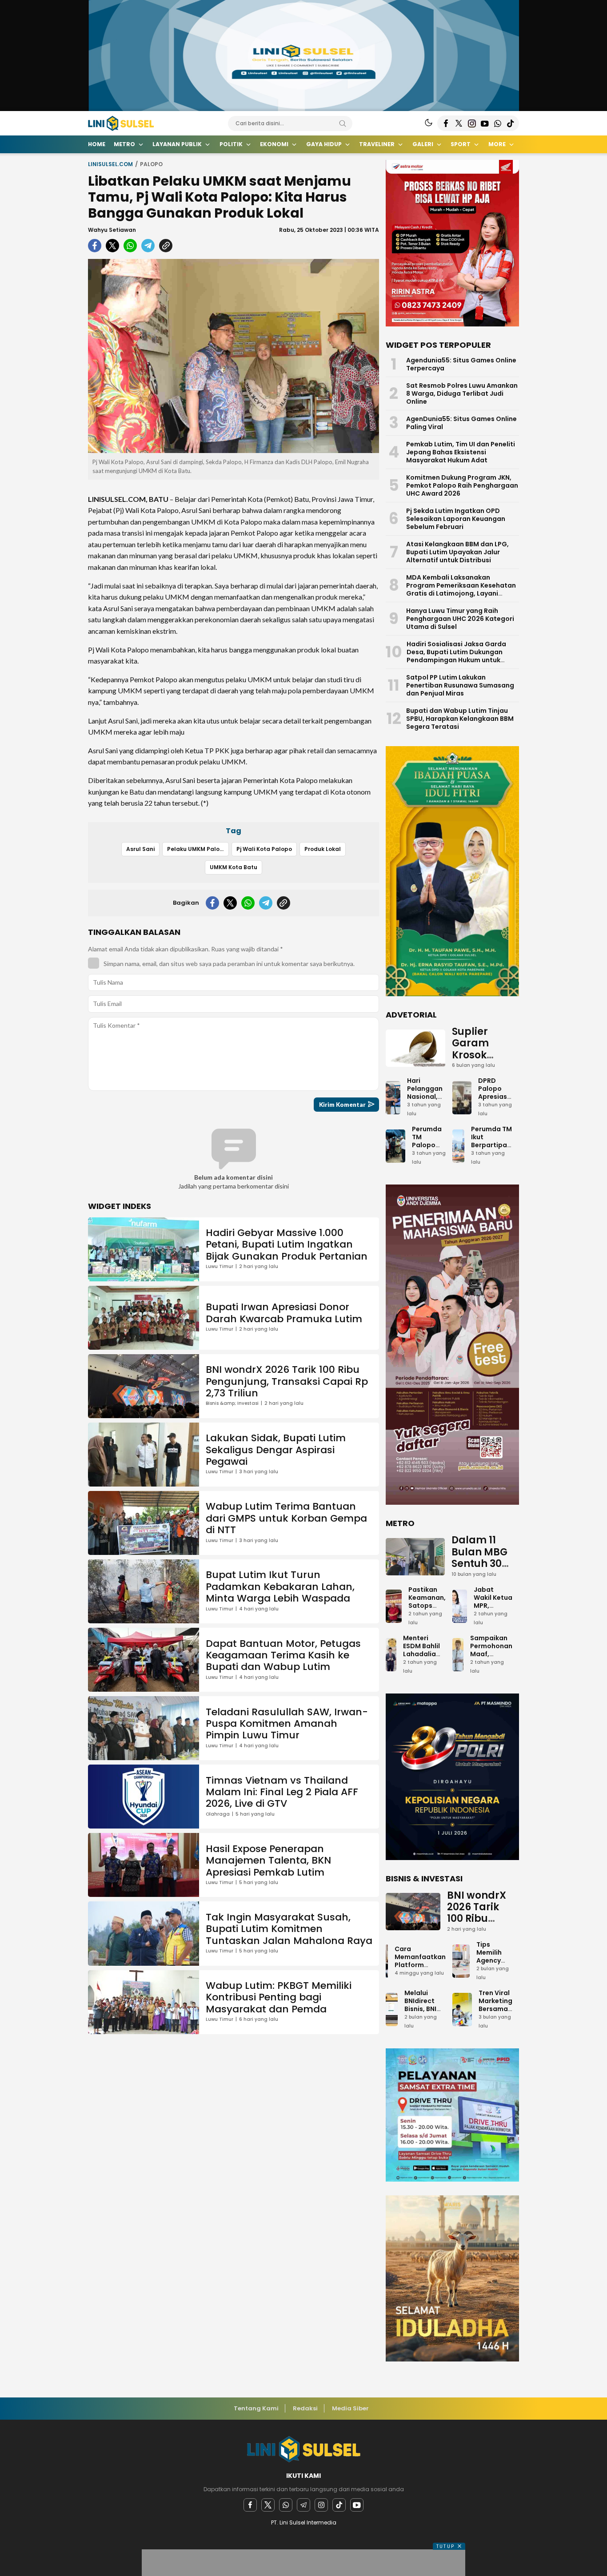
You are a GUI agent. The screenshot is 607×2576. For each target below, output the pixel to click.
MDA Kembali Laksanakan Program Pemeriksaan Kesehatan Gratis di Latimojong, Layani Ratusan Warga (461, 589)
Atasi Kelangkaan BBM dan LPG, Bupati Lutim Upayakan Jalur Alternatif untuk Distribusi (457, 552)
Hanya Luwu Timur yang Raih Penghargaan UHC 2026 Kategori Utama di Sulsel (460, 619)
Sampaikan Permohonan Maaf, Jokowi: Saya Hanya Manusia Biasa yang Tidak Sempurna (491, 1670)
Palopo (151, 164)
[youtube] (357, 2505)
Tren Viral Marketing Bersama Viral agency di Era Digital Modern (495, 2017)
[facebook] (95, 246)
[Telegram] (303, 2505)
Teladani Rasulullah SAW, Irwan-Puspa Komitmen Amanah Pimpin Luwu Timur (287, 1724)
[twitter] (112, 246)
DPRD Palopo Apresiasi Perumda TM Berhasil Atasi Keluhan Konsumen (495, 1113)
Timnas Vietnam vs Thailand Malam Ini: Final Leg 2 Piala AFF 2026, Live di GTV (282, 1792)
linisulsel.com (110, 164)
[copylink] (166, 246)
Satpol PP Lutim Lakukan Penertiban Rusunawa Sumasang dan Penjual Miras (460, 685)
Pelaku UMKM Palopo (197, 849)
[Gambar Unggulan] (234, 356)
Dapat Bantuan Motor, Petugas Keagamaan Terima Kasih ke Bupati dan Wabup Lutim (283, 1655)
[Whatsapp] (286, 2505)
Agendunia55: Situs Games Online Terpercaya (461, 364)
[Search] (343, 123)
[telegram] (148, 246)
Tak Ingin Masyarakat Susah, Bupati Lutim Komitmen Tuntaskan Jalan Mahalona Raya (289, 1929)
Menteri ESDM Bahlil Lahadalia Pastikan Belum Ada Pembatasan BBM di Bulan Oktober (424, 1666)
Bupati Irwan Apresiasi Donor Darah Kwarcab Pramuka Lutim (284, 1313)
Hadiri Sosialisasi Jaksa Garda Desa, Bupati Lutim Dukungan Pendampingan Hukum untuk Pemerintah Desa (456, 656)
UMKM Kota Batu (234, 867)
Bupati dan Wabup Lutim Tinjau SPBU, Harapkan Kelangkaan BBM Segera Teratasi (460, 719)
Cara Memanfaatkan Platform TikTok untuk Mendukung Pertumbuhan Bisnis (420, 1973)
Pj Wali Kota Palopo (264, 849)
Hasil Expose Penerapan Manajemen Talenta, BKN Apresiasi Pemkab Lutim (268, 1860)
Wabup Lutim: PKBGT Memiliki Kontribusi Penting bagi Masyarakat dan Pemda (279, 1997)
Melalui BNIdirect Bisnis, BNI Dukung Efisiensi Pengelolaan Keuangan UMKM (425, 2021)
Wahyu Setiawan (112, 230)
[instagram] (321, 2505)
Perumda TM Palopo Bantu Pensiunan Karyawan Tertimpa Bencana (429, 1157)
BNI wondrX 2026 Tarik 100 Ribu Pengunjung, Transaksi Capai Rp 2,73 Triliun (287, 1381)
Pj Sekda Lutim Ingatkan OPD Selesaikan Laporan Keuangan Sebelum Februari (456, 519)
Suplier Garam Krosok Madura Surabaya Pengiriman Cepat (482, 1067)
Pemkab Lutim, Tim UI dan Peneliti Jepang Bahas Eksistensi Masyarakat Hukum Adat (461, 452)
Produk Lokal (323, 849)
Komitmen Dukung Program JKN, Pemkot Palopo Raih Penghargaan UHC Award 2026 (462, 485)
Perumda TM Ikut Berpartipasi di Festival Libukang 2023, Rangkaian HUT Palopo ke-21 (492, 1161)
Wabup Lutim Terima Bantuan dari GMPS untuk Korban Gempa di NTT (286, 1518)
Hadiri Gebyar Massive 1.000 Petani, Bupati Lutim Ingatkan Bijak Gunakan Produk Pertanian (287, 1244)
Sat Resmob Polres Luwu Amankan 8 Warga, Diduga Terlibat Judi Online (462, 394)
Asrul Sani (140, 849)
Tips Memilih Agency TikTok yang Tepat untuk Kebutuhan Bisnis (494, 1976)
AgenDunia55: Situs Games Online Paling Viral (461, 423)
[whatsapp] (130, 246)
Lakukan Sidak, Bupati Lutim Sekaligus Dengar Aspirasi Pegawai (276, 1450)
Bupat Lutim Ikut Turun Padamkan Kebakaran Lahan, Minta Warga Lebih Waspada (280, 1586)
